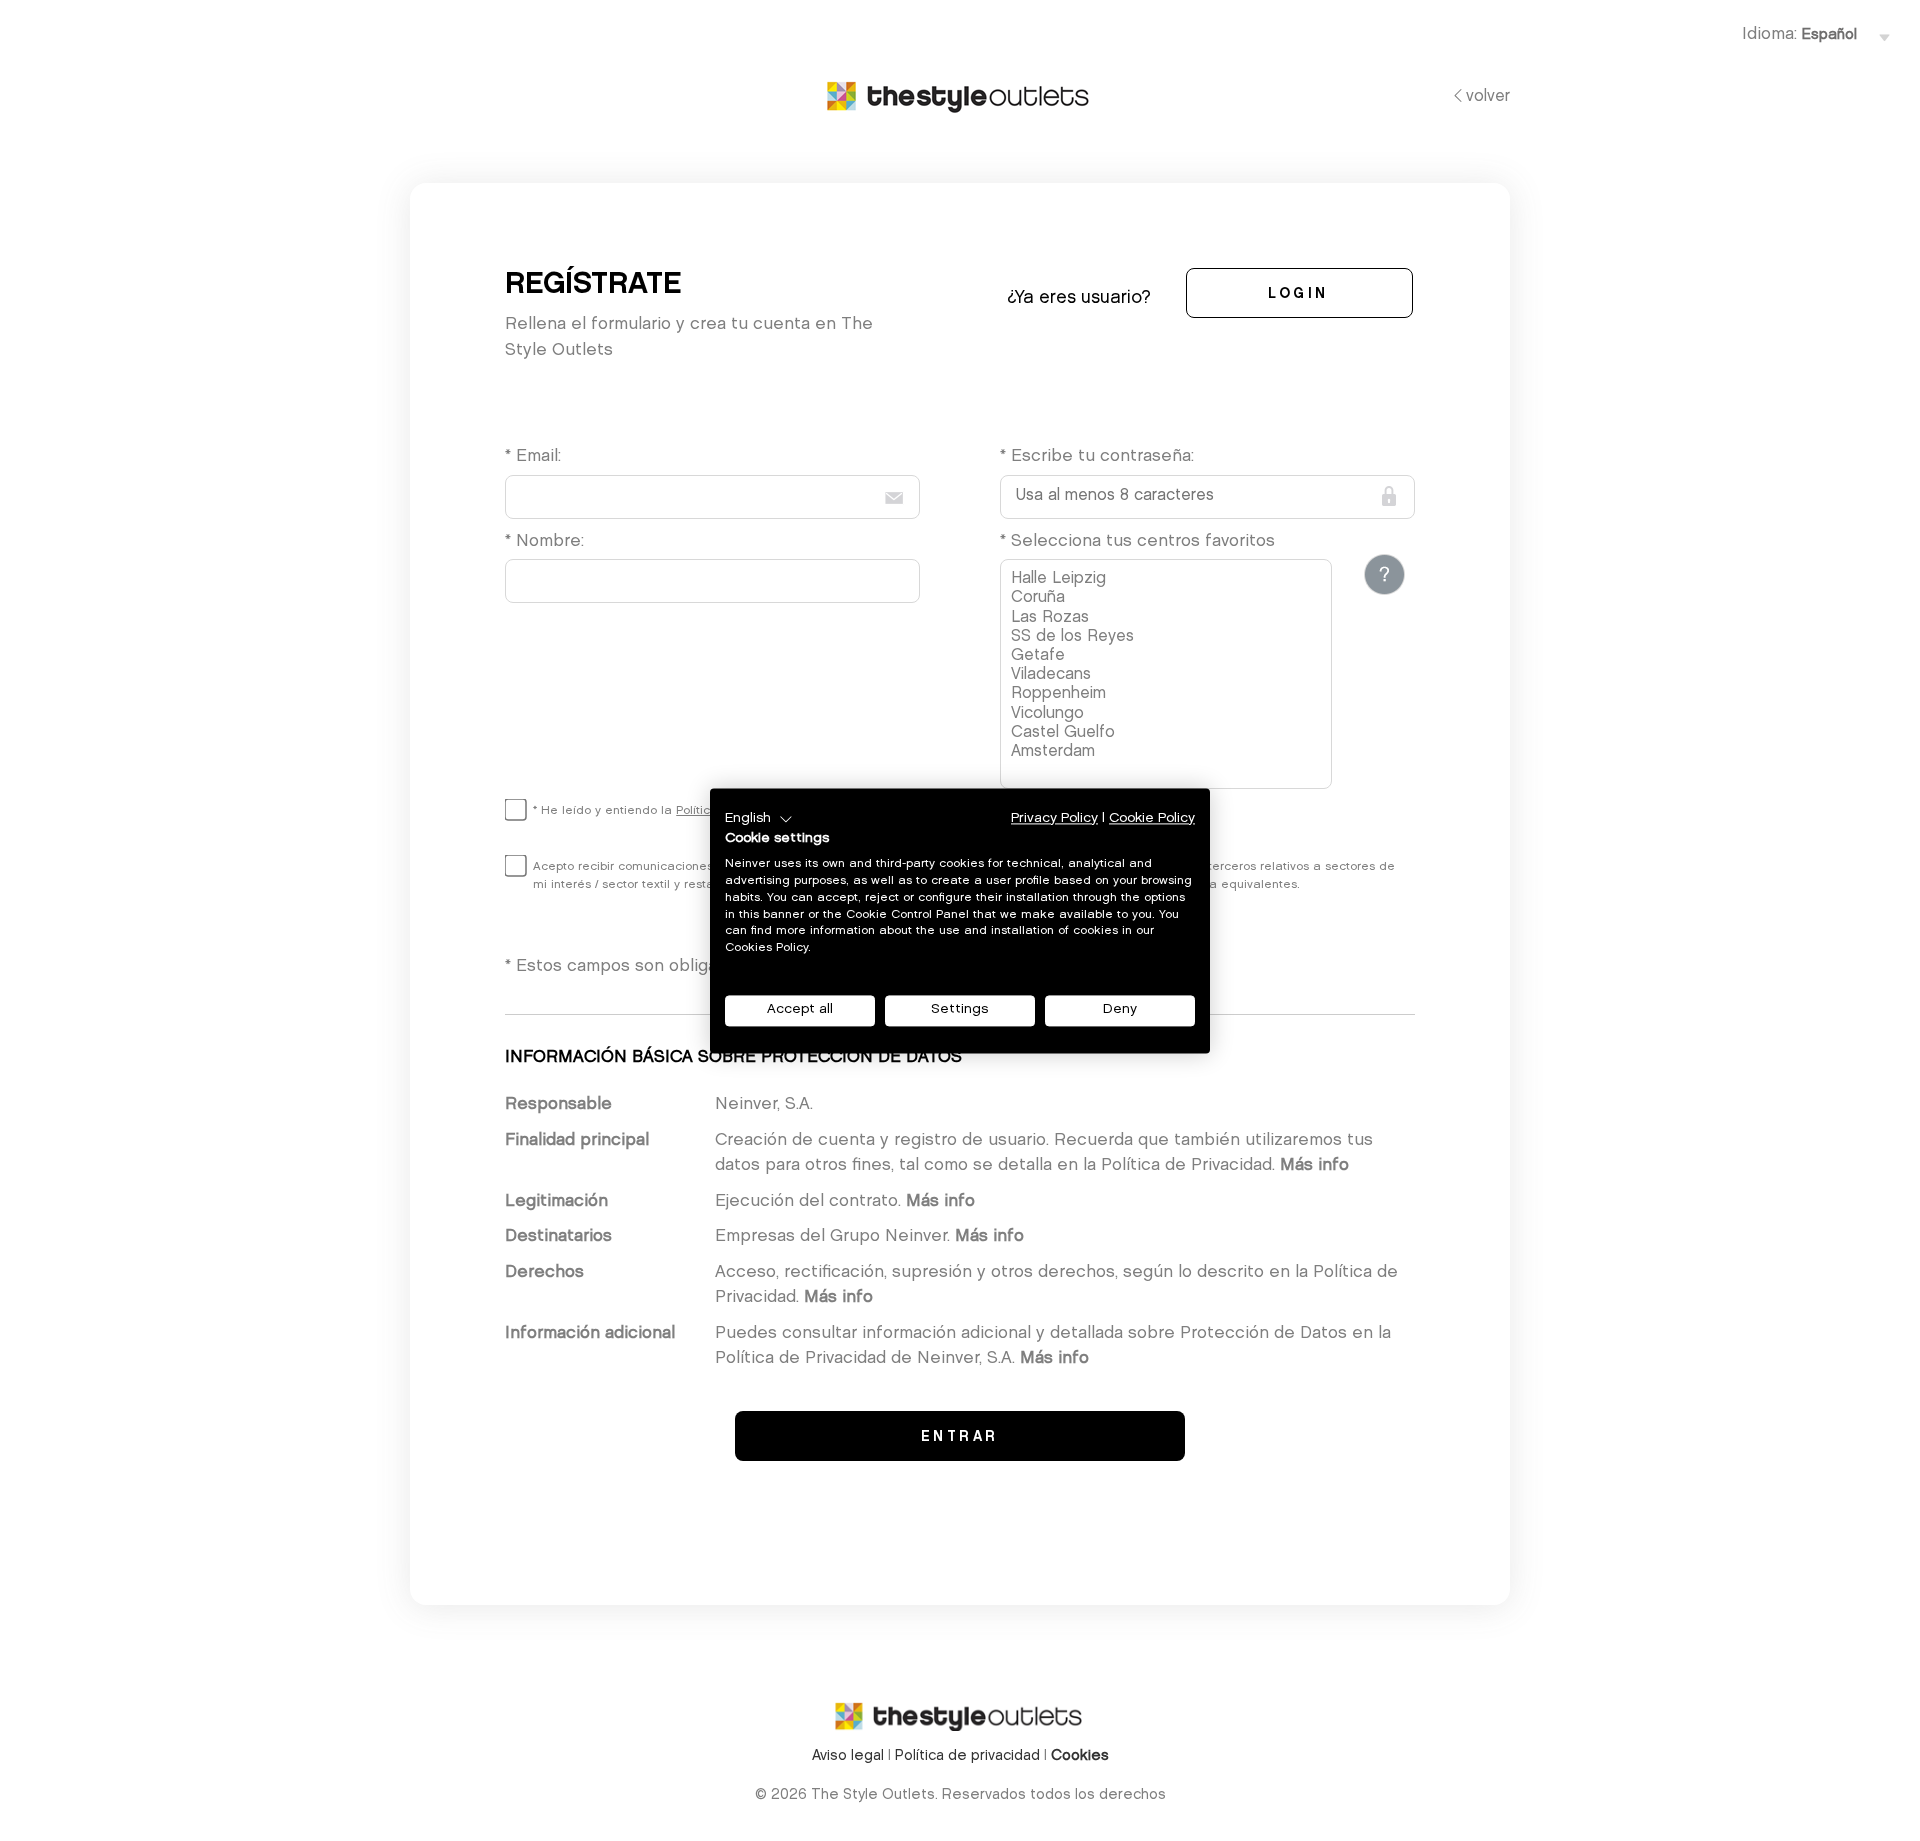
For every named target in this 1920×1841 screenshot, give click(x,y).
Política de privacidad (967, 1756)
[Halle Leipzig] (1168, 579)
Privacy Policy (1054, 818)
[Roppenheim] (1168, 694)
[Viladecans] (1168, 675)
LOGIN (1298, 295)
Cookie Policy (1152, 818)
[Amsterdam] (1168, 752)
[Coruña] (1168, 598)
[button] (759, 819)
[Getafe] (1168, 656)
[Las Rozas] (1168, 618)
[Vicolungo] (1168, 714)
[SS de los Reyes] (1168, 637)
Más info (1314, 1165)
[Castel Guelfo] (1168, 733)
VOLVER (1488, 97)
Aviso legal (848, 1756)
